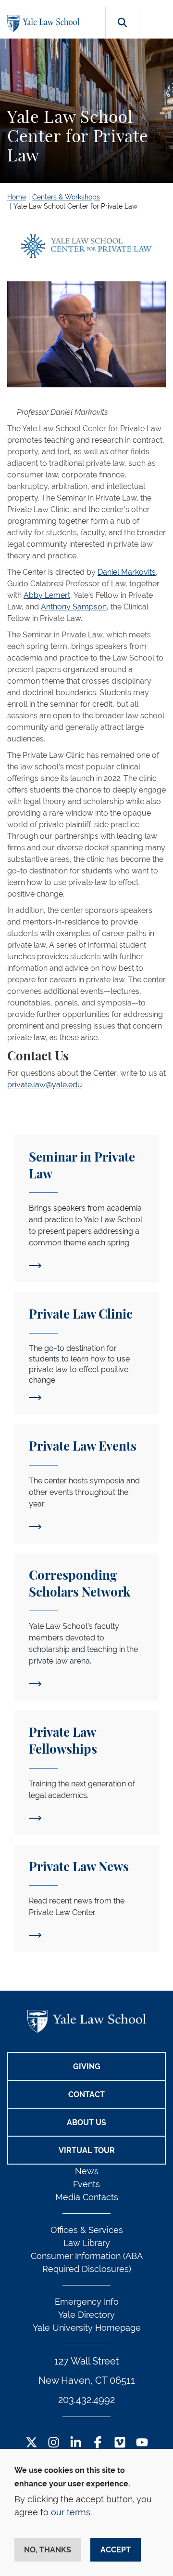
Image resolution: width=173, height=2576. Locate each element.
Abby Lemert (47, 595)
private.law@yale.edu (45, 1085)
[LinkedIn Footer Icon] (76, 2443)
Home (17, 197)
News (87, 2171)
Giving (87, 2067)
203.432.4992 (86, 2400)
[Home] (46, 23)
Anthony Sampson (74, 607)
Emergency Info (87, 2302)
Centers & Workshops (66, 197)
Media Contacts (87, 2197)
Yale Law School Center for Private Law (75, 206)
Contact (86, 2094)
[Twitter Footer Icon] (31, 2443)
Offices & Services (87, 2230)
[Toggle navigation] (157, 20)
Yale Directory (86, 2315)
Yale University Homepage (87, 2328)
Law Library (87, 2243)
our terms (71, 2512)
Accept (116, 2550)
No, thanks (48, 2550)
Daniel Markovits (127, 572)
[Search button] (122, 33)
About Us (86, 2122)
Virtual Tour (87, 2150)
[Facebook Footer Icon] (98, 2443)
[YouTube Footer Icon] (142, 2443)
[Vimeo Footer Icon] (120, 2443)
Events (86, 2184)
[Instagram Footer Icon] (54, 2443)
